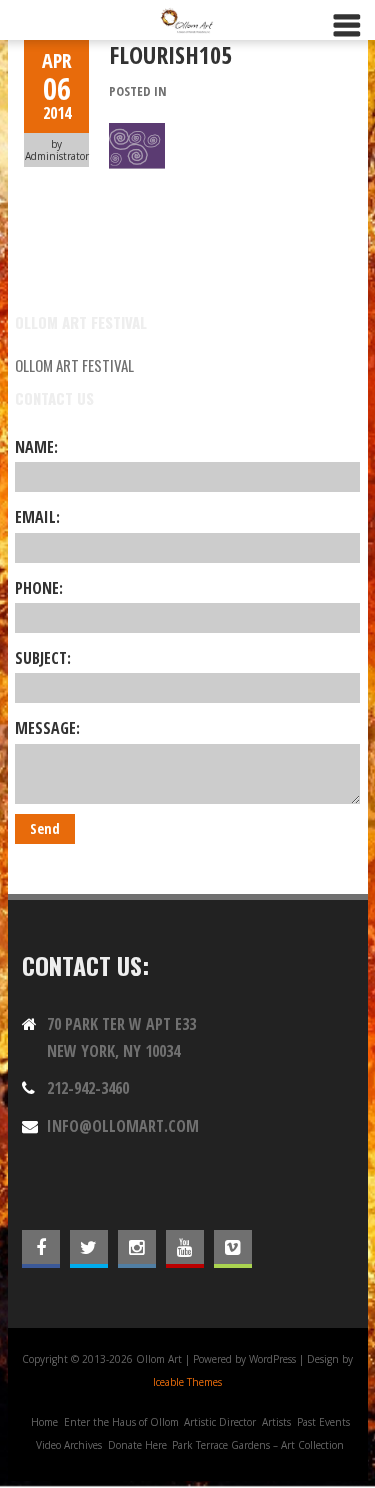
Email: (37, 517)
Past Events (323, 1422)
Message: (47, 728)
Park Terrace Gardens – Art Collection (258, 1445)
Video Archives (69, 1445)
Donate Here (137, 1445)
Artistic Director (220, 1422)
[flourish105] (137, 134)
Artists (276, 1422)
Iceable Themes (187, 1382)
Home (44, 1422)
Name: (36, 447)
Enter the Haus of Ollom (121, 1422)
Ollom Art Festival (74, 365)
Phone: (39, 588)
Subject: (43, 658)
